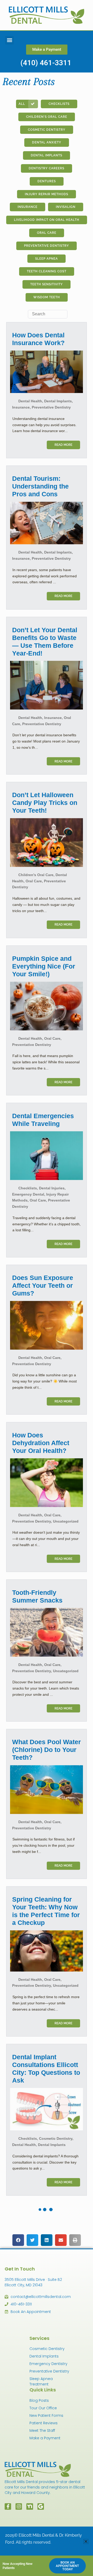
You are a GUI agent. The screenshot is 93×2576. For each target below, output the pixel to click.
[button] (86, 2541)
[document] (47, 1288)
